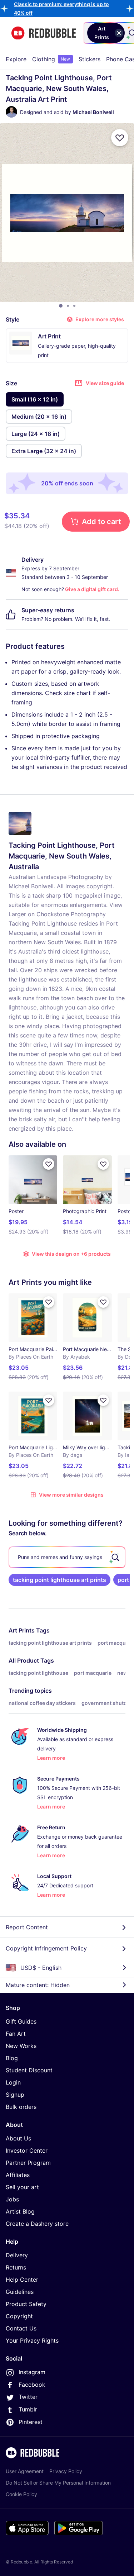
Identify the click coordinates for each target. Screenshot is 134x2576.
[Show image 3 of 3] (74, 306)
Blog (12, 2058)
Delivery (17, 2255)
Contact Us (21, 2328)
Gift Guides (21, 2021)
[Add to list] (120, 138)
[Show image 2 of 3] (68, 306)
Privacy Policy (66, 2471)
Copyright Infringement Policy (46, 1948)
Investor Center (27, 2150)
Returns (16, 2267)
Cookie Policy (21, 2494)
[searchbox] (67, 1557)
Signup (15, 2095)
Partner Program (28, 2163)
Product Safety (26, 2304)
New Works (21, 2046)
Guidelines (20, 2292)
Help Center (22, 2280)
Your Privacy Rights (32, 2340)
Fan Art (16, 2034)
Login (13, 2082)
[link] (59, 1580)
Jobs (12, 2199)
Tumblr (28, 2409)
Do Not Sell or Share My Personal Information (58, 2483)
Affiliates (18, 2175)
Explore (16, 59)
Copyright (19, 2316)
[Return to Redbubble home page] (44, 33)
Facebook (32, 2385)
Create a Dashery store (37, 2224)
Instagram (32, 2372)
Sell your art (22, 2187)
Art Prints (22, 1630)
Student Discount (29, 2070)
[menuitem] (16, 59)
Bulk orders (21, 2107)
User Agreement (25, 2471)
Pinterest (31, 2422)
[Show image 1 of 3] (61, 306)
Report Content (27, 1927)
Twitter (28, 2397)
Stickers (90, 59)
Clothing (51, 59)
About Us (18, 2138)
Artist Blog (20, 2211)
